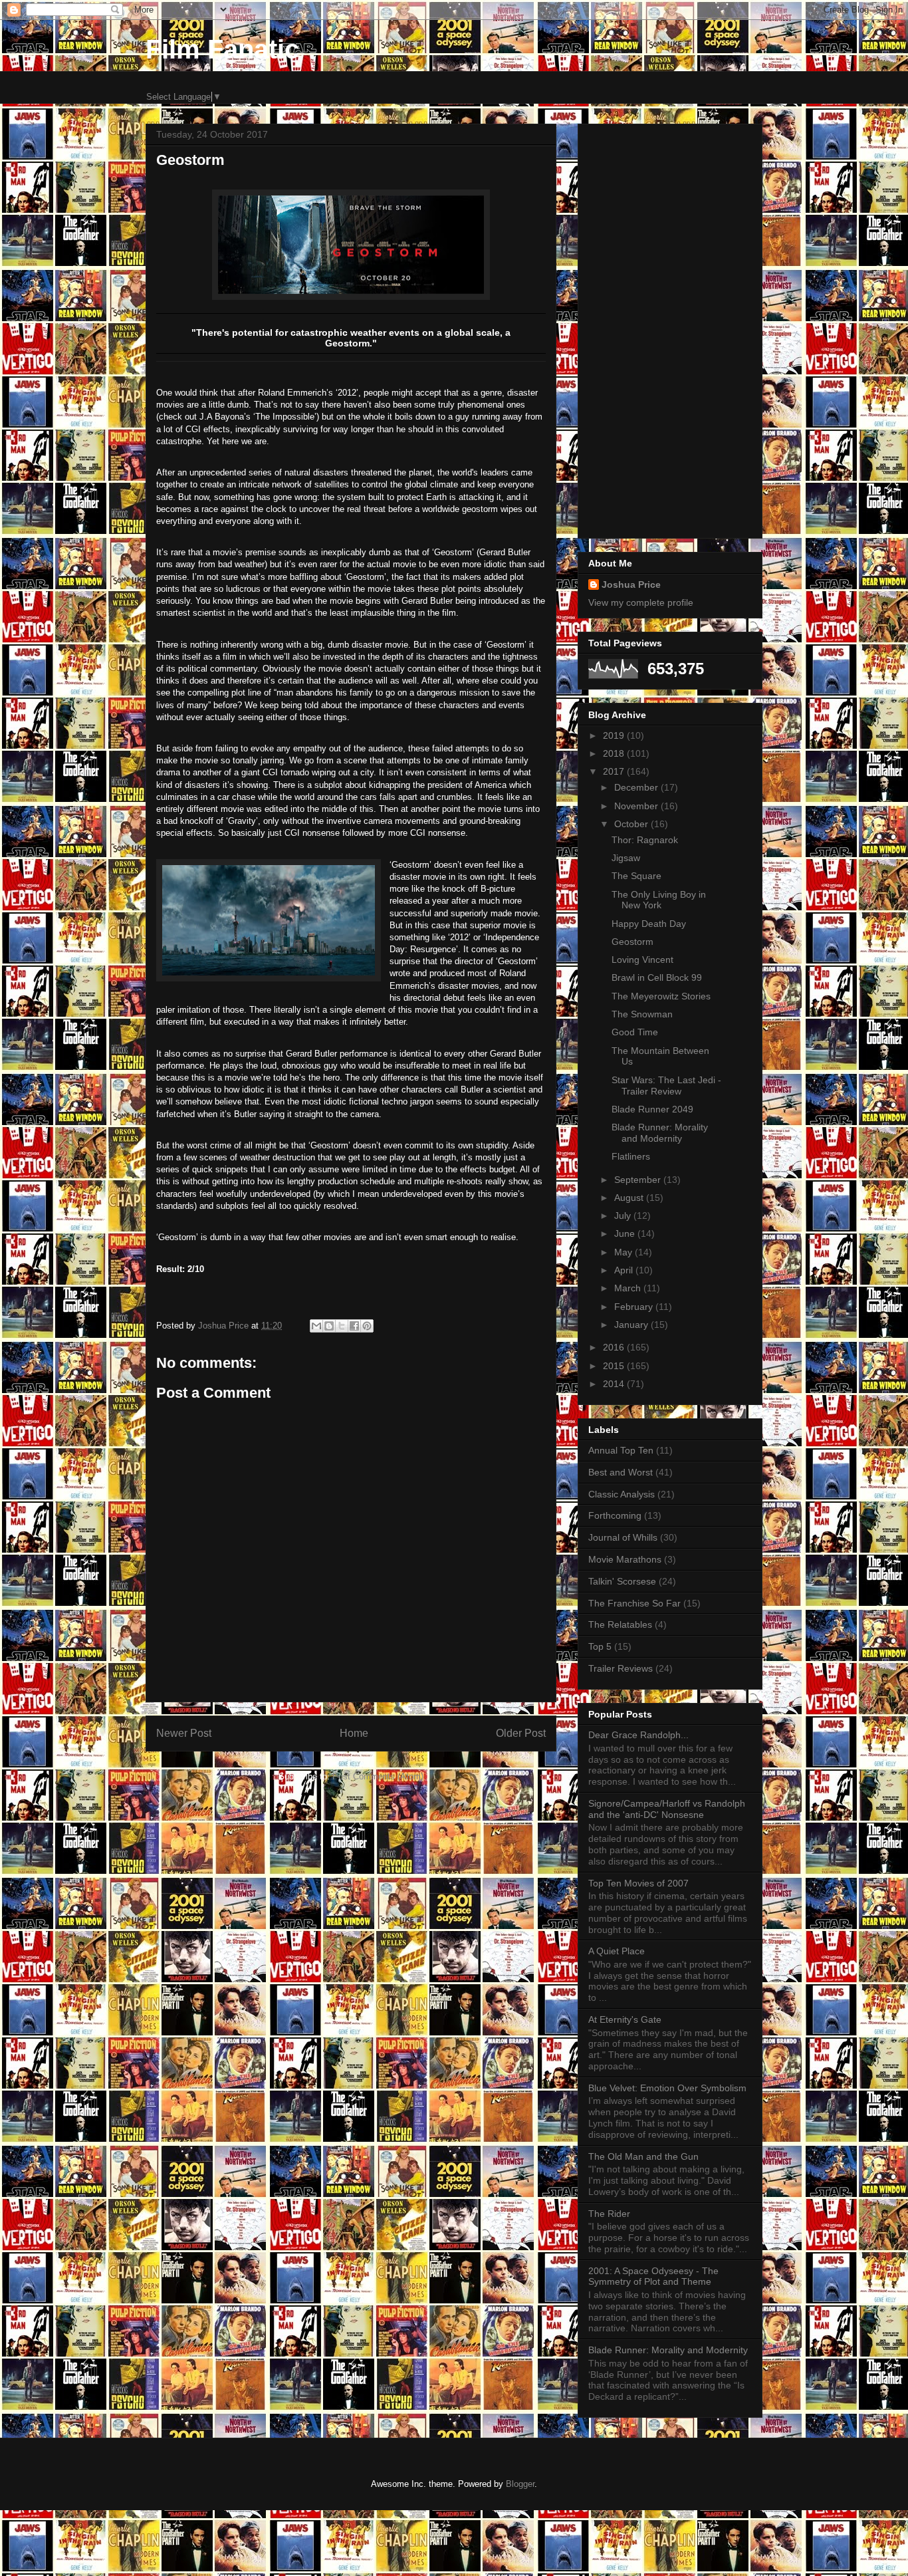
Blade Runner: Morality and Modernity (660, 1133)
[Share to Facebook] (354, 1326)
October (632, 824)
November (637, 806)
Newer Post (184, 1733)
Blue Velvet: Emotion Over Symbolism (667, 2088)
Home (354, 1733)
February (635, 1307)
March (629, 1288)
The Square (636, 876)
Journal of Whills (623, 1537)
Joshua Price (631, 584)
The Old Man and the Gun (643, 2156)
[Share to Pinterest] (367, 1326)
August (630, 1198)
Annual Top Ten (621, 1450)
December (637, 787)
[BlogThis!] (329, 1326)
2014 (615, 1384)
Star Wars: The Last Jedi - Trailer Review (666, 1086)
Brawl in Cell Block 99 (657, 977)
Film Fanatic (222, 49)
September (639, 1180)
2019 (615, 735)
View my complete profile (641, 602)
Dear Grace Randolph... (638, 1735)
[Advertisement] (670, 328)
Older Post (521, 1733)
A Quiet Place (617, 1951)
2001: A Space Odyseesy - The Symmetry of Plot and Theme (653, 2276)
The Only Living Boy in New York (659, 900)
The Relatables (620, 1624)
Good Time (635, 1032)
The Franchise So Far (634, 1603)
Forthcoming (615, 1515)
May (624, 1252)
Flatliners (631, 1156)
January (632, 1325)
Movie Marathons (625, 1559)
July (624, 1216)
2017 (615, 771)
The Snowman (642, 1014)
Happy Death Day (649, 924)
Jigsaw (626, 858)
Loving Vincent (642, 960)
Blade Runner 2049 (652, 1109)
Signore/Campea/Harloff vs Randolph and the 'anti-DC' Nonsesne (667, 1809)
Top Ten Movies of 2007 (638, 1883)
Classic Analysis (622, 1494)
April (625, 1270)
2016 (615, 1347)
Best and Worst (621, 1472)
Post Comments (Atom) (378, 1776)
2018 (615, 753)
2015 (615, 1366)
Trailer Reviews (621, 1668)
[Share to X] (342, 1326)
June (626, 1233)
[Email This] (316, 1326)
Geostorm (632, 942)
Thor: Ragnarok (645, 840)
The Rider (609, 2214)
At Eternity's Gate (625, 2019)
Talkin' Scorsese (622, 1581)
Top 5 (600, 1646)
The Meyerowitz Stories (661, 996)
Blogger (520, 2484)
